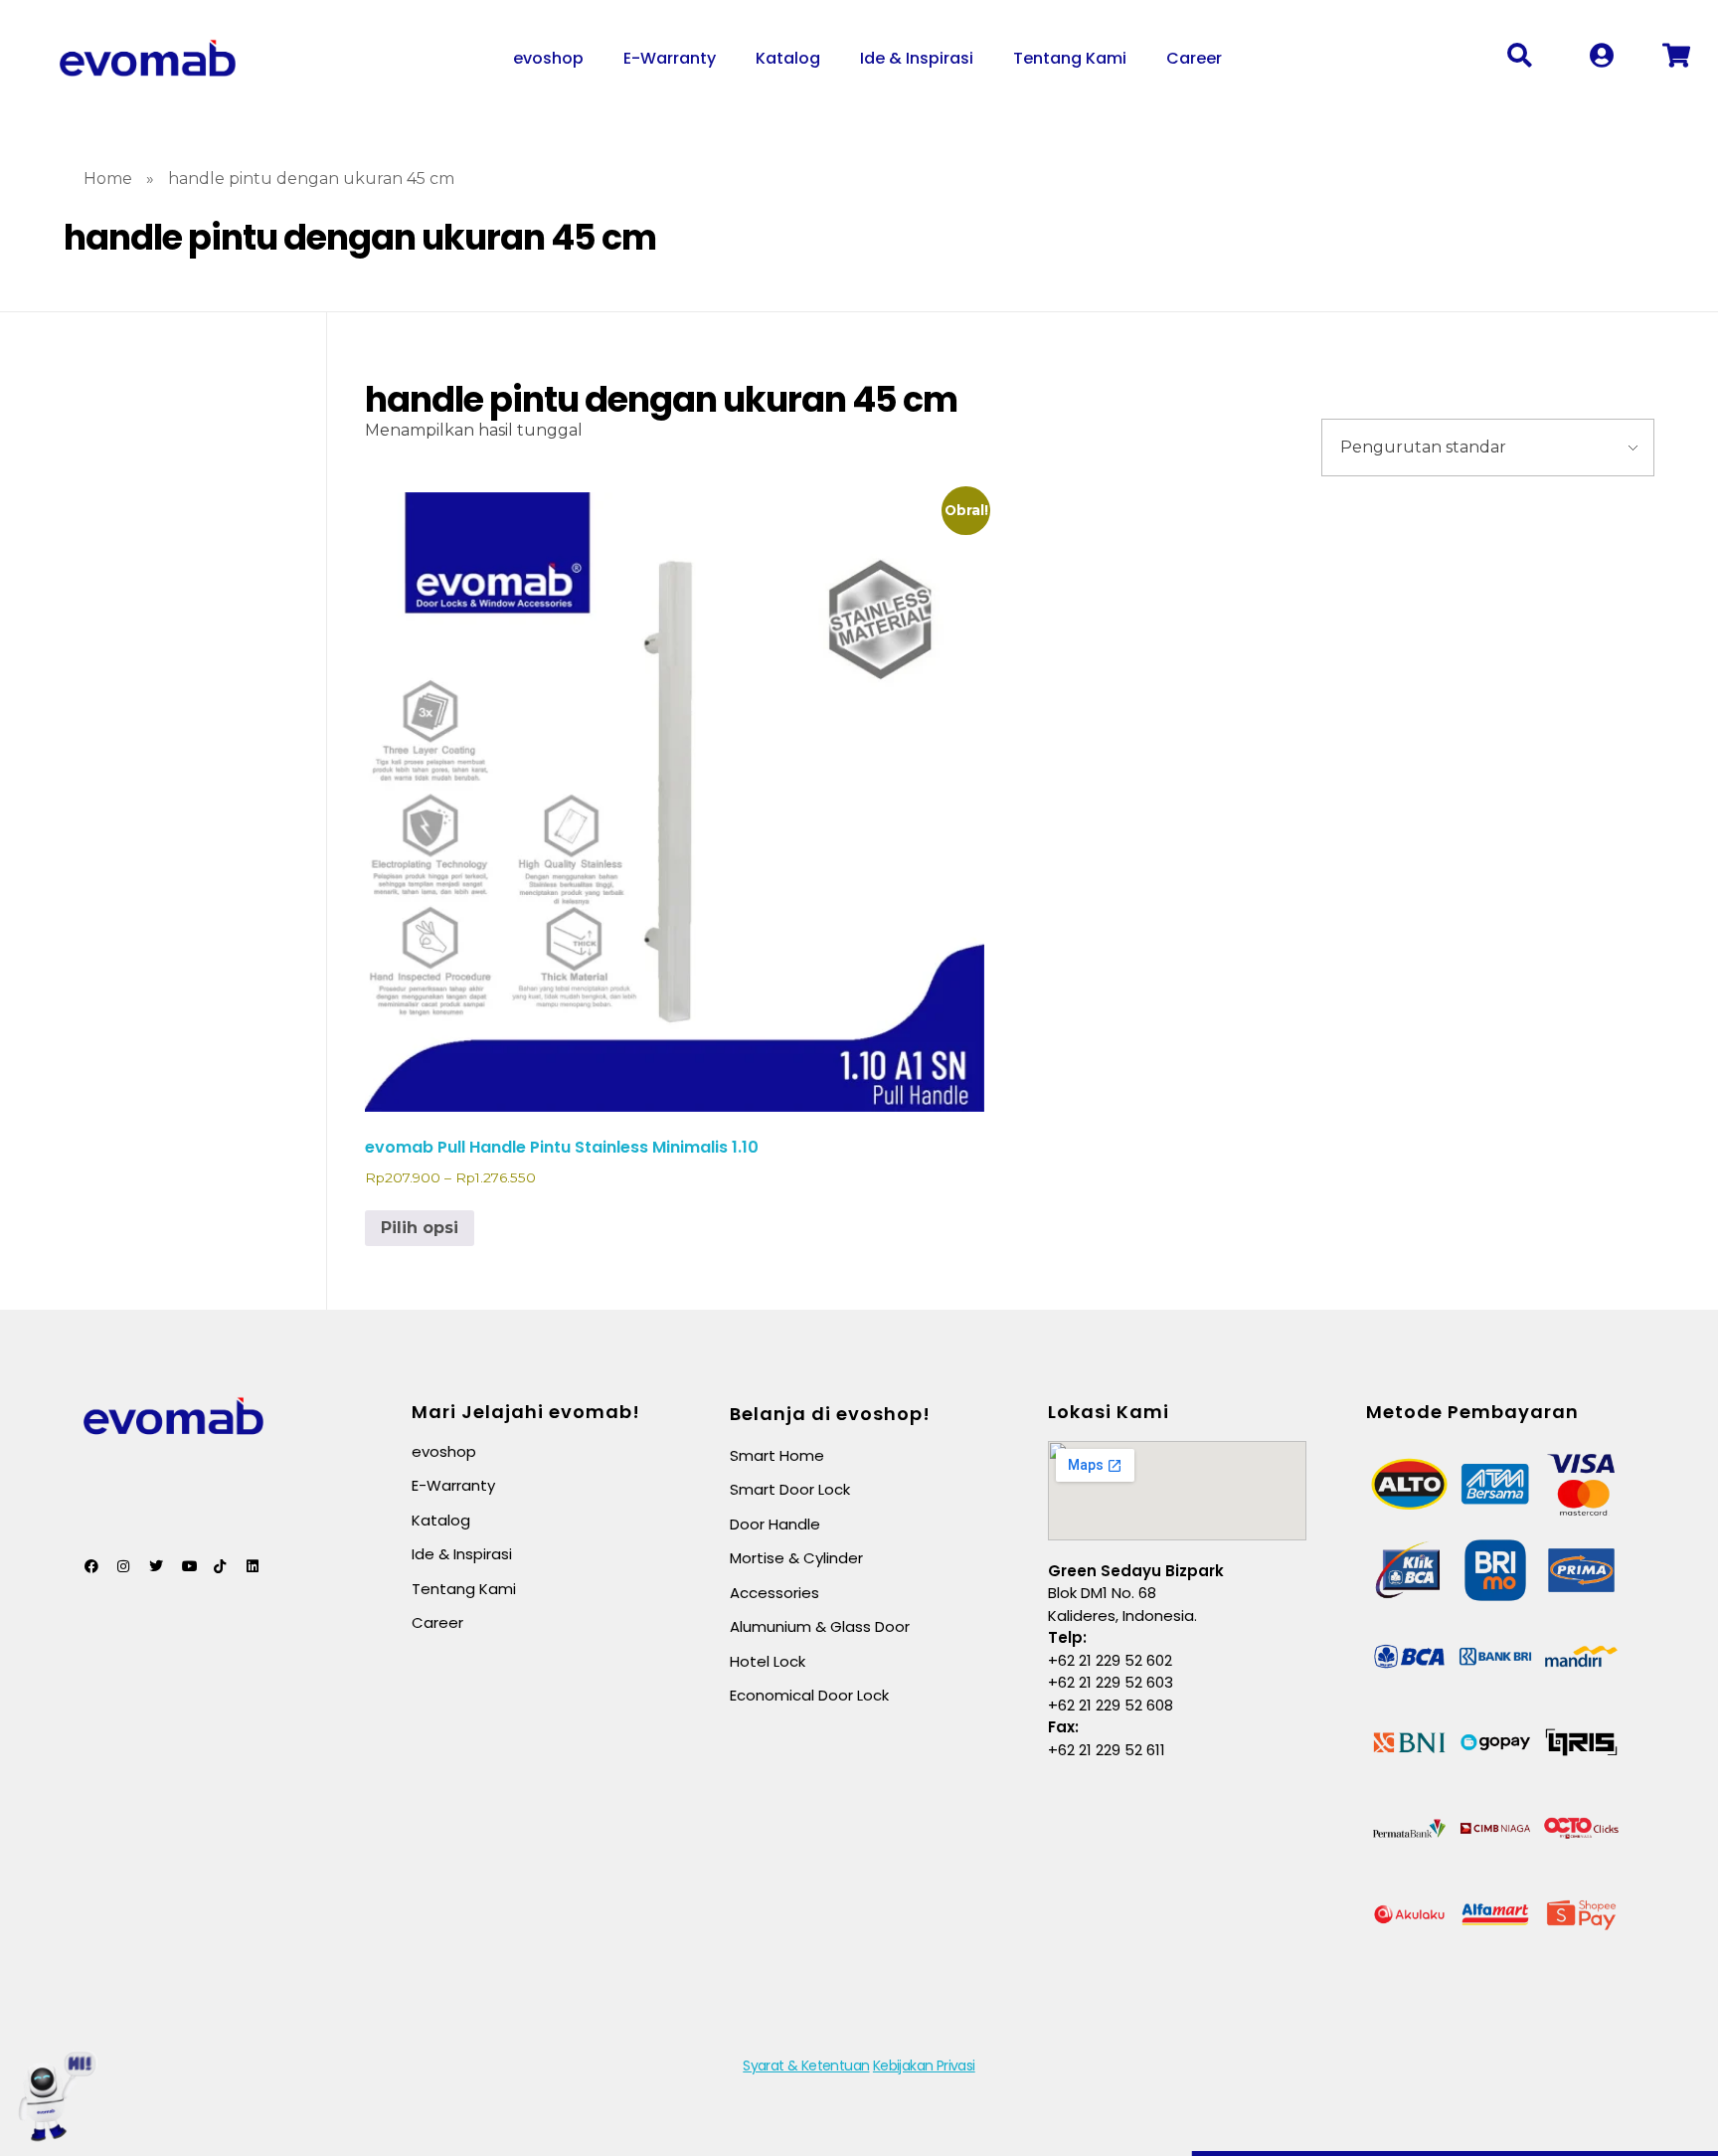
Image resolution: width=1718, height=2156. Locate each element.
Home (108, 179)
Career (1194, 58)
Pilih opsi (420, 1228)
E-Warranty (670, 58)
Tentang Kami (1070, 58)
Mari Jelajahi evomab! (526, 1412)
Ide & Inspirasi (917, 58)
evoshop (548, 58)
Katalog (788, 58)
